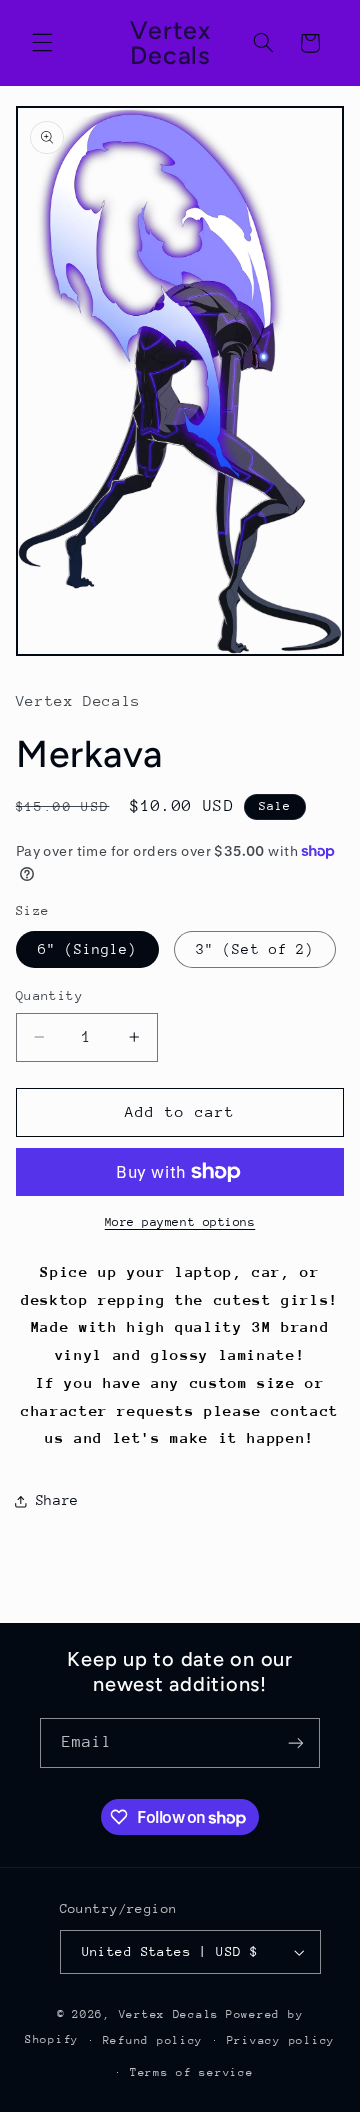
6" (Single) (88, 949)
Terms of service (192, 2072)
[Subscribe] (296, 1742)
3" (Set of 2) (255, 949)
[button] (42, 43)
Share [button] (57, 1500)
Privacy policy (281, 2040)
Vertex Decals (169, 2014)
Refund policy (153, 2040)
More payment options (180, 1222)
